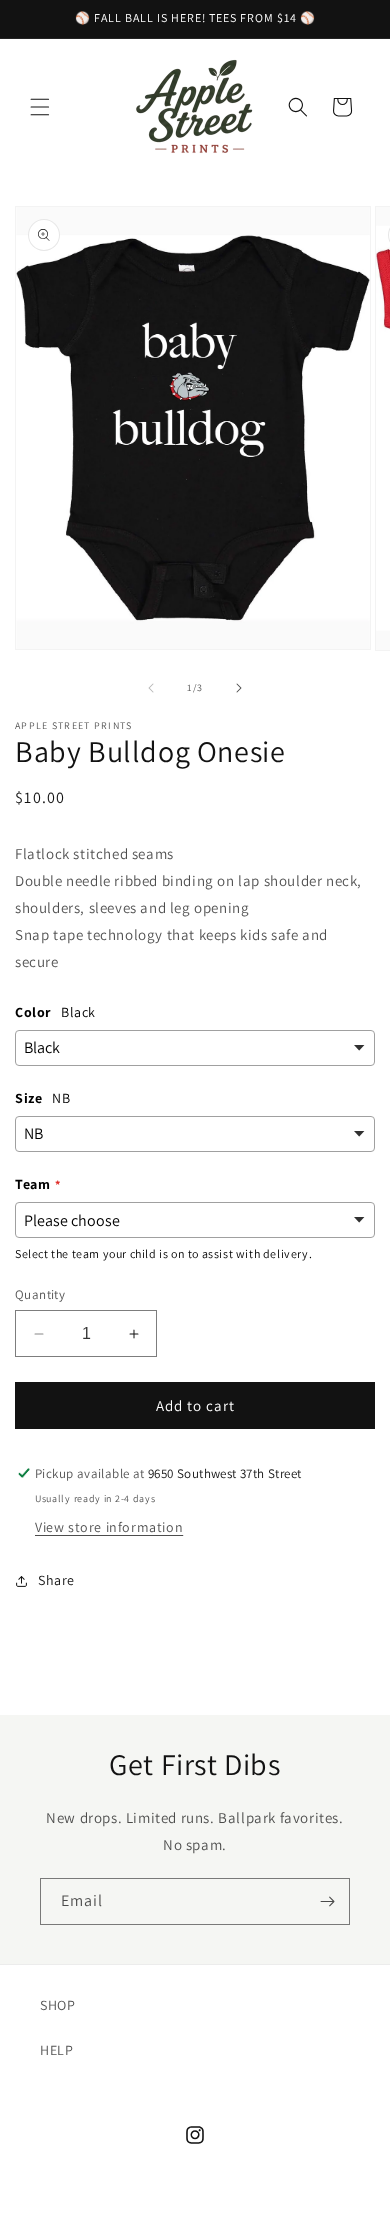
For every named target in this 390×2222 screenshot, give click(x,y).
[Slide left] (151, 688)
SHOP (57, 2005)
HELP (56, 2050)
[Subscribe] (327, 1901)
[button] (40, 107)
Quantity (40, 1294)
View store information (109, 1527)
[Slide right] (239, 688)
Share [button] (56, 1580)
